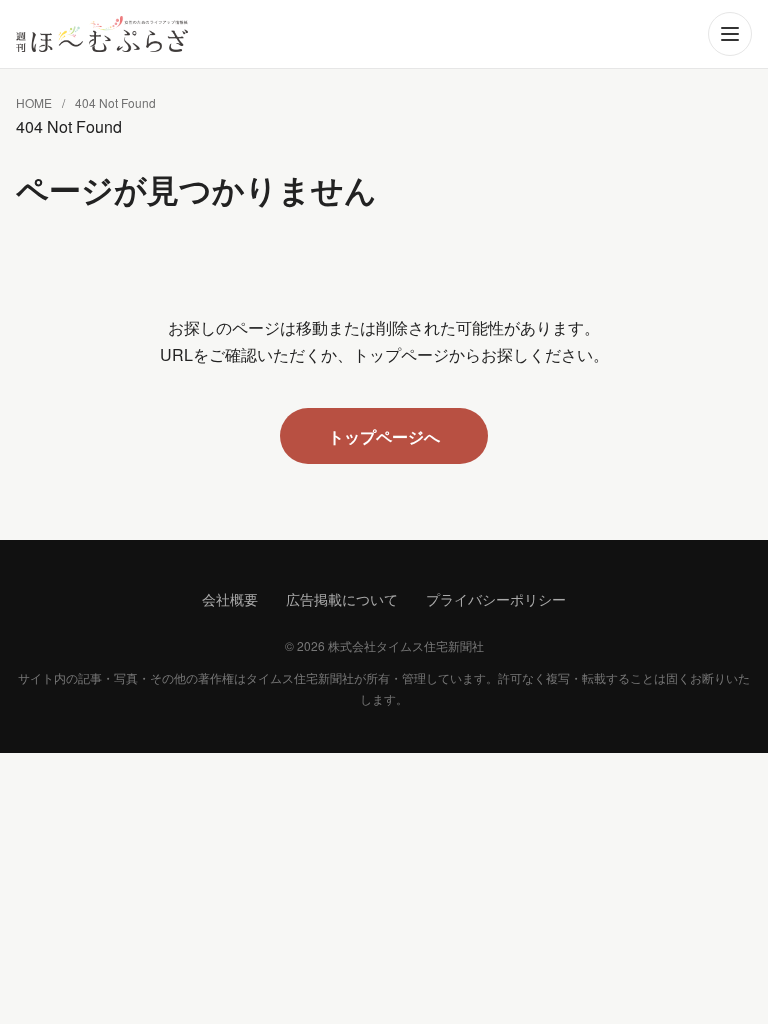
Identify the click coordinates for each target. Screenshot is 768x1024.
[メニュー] (730, 34)
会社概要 (230, 599)
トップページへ (384, 436)
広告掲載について (342, 599)
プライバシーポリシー (496, 599)
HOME (34, 102)
